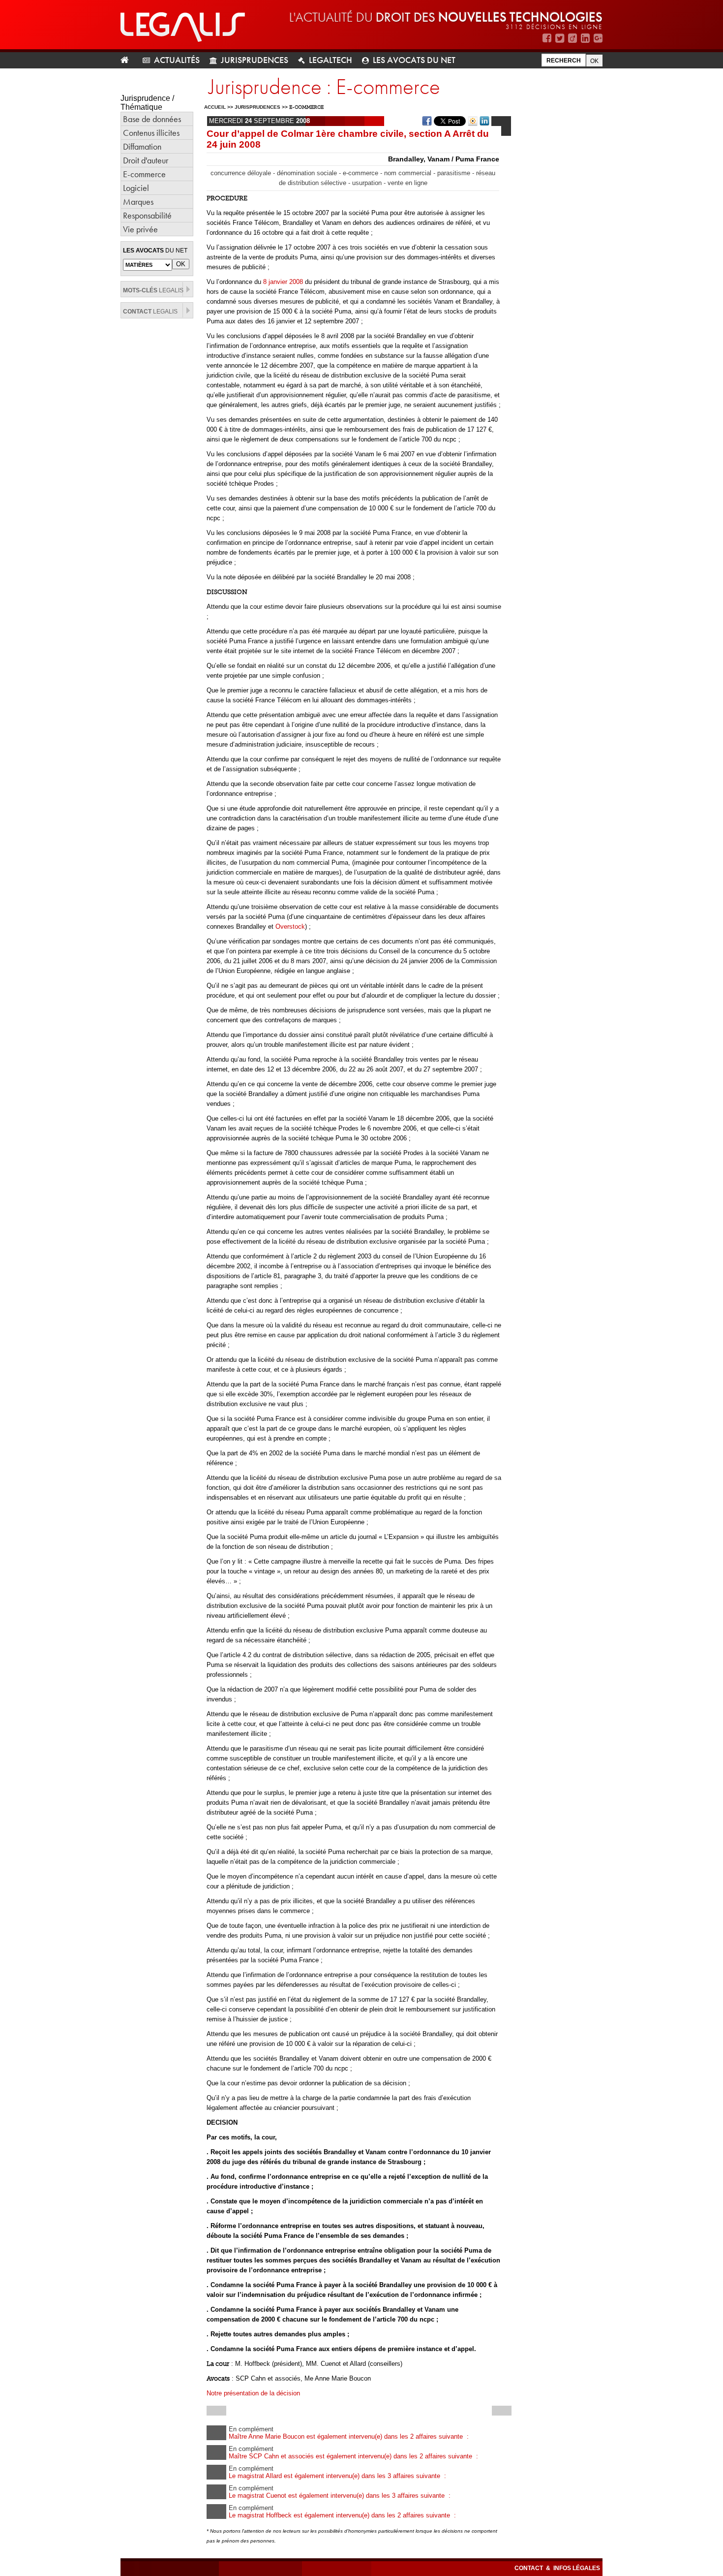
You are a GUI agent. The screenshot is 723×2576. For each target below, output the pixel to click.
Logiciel (136, 188)
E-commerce (144, 174)
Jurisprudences (255, 60)
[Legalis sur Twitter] (560, 38)
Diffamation (142, 146)
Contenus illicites (151, 133)
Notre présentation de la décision (253, 2393)
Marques (138, 202)
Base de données (152, 119)
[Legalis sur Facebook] (547, 38)
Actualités (177, 60)
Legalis (153, 290)
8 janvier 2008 (283, 282)
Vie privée (140, 229)
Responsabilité (147, 215)
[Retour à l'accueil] (129, 60)
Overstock (290, 927)
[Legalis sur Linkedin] (585, 38)
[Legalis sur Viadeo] (572, 38)
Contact (529, 2568)
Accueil (215, 107)
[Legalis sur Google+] (598, 38)
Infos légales (577, 2568)
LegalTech (331, 60)
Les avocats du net (414, 60)
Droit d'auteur (146, 160)
